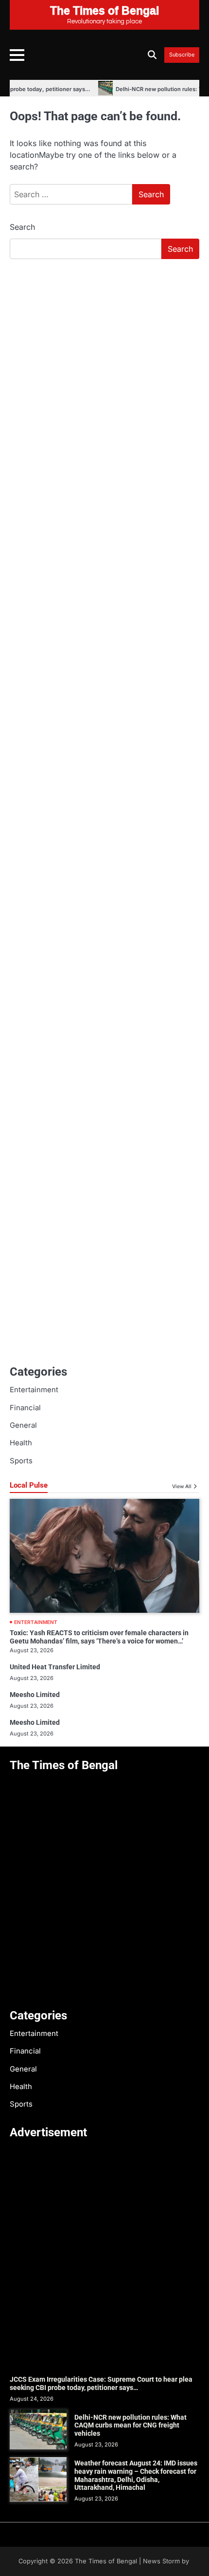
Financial (25, 1408)
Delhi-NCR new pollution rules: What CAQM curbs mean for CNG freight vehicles (131, 2426)
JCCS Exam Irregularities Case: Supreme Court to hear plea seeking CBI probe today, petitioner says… (101, 2383)
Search (22, 227)
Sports (21, 1461)
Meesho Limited (35, 1695)
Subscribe (182, 55)
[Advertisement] (104, 376)
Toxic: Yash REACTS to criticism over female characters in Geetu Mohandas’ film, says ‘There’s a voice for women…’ (99, 1637)
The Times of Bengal (106, 2561)
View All (182, 1486)
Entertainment (34, 1390)
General (23, 1425)
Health (21, 1443)
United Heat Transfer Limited (55, 1667)
